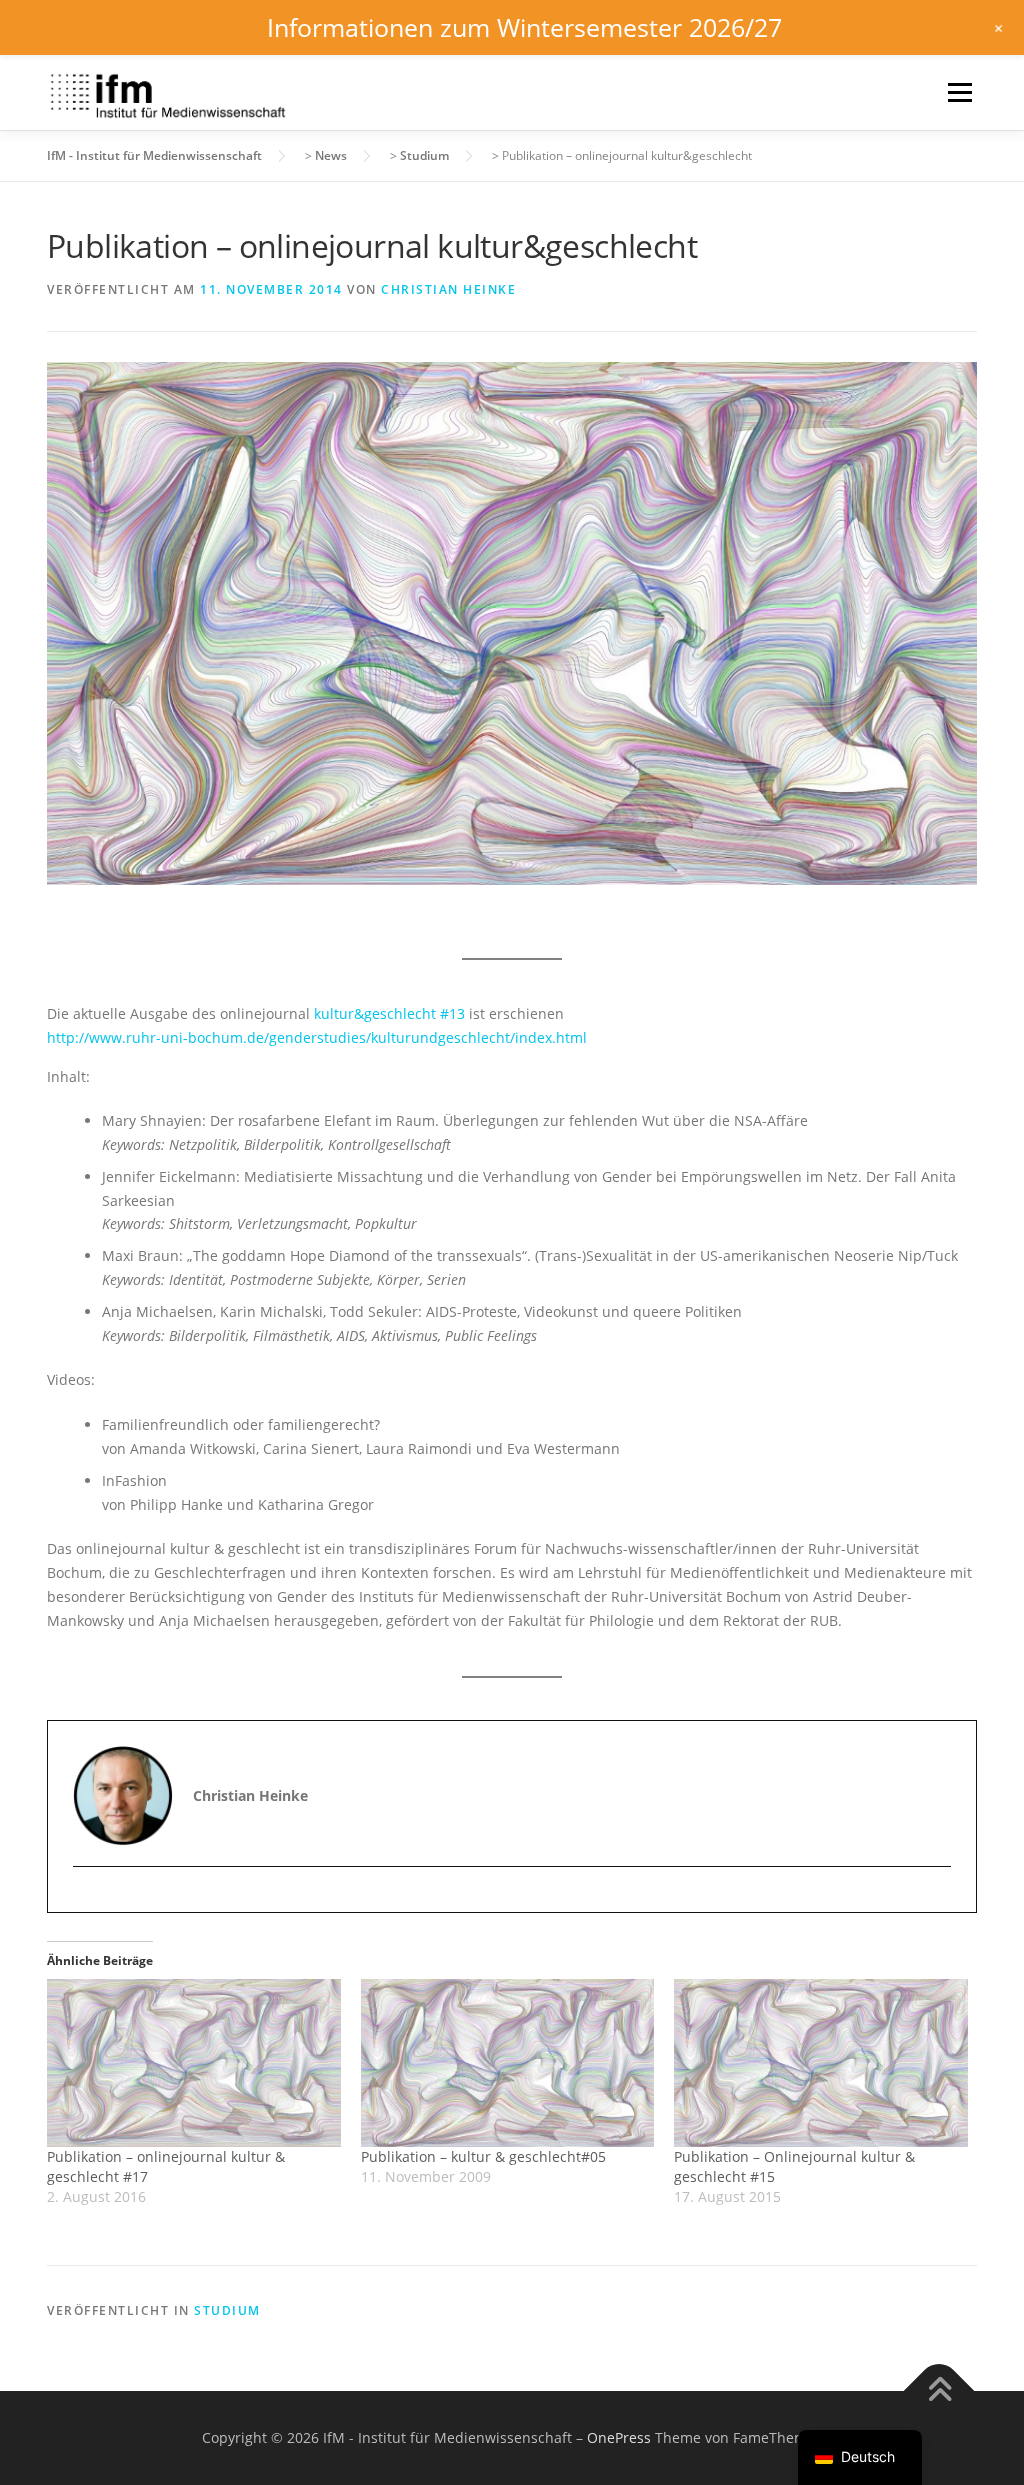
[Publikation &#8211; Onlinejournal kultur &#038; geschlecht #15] (821, 2063)
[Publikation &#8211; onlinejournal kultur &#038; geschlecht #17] (194, 2063)
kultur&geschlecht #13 (389, 1013)
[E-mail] (90, 1901)
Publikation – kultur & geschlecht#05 (483, 2156)
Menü (959, 92)
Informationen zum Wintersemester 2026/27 (524, 27)
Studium (227, 2310)
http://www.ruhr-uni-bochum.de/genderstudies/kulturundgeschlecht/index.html (317, 1037)
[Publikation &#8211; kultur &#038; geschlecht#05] (508, 2063)
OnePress (619, 2437)
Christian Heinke (448, 289)
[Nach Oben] (939, 2391)
